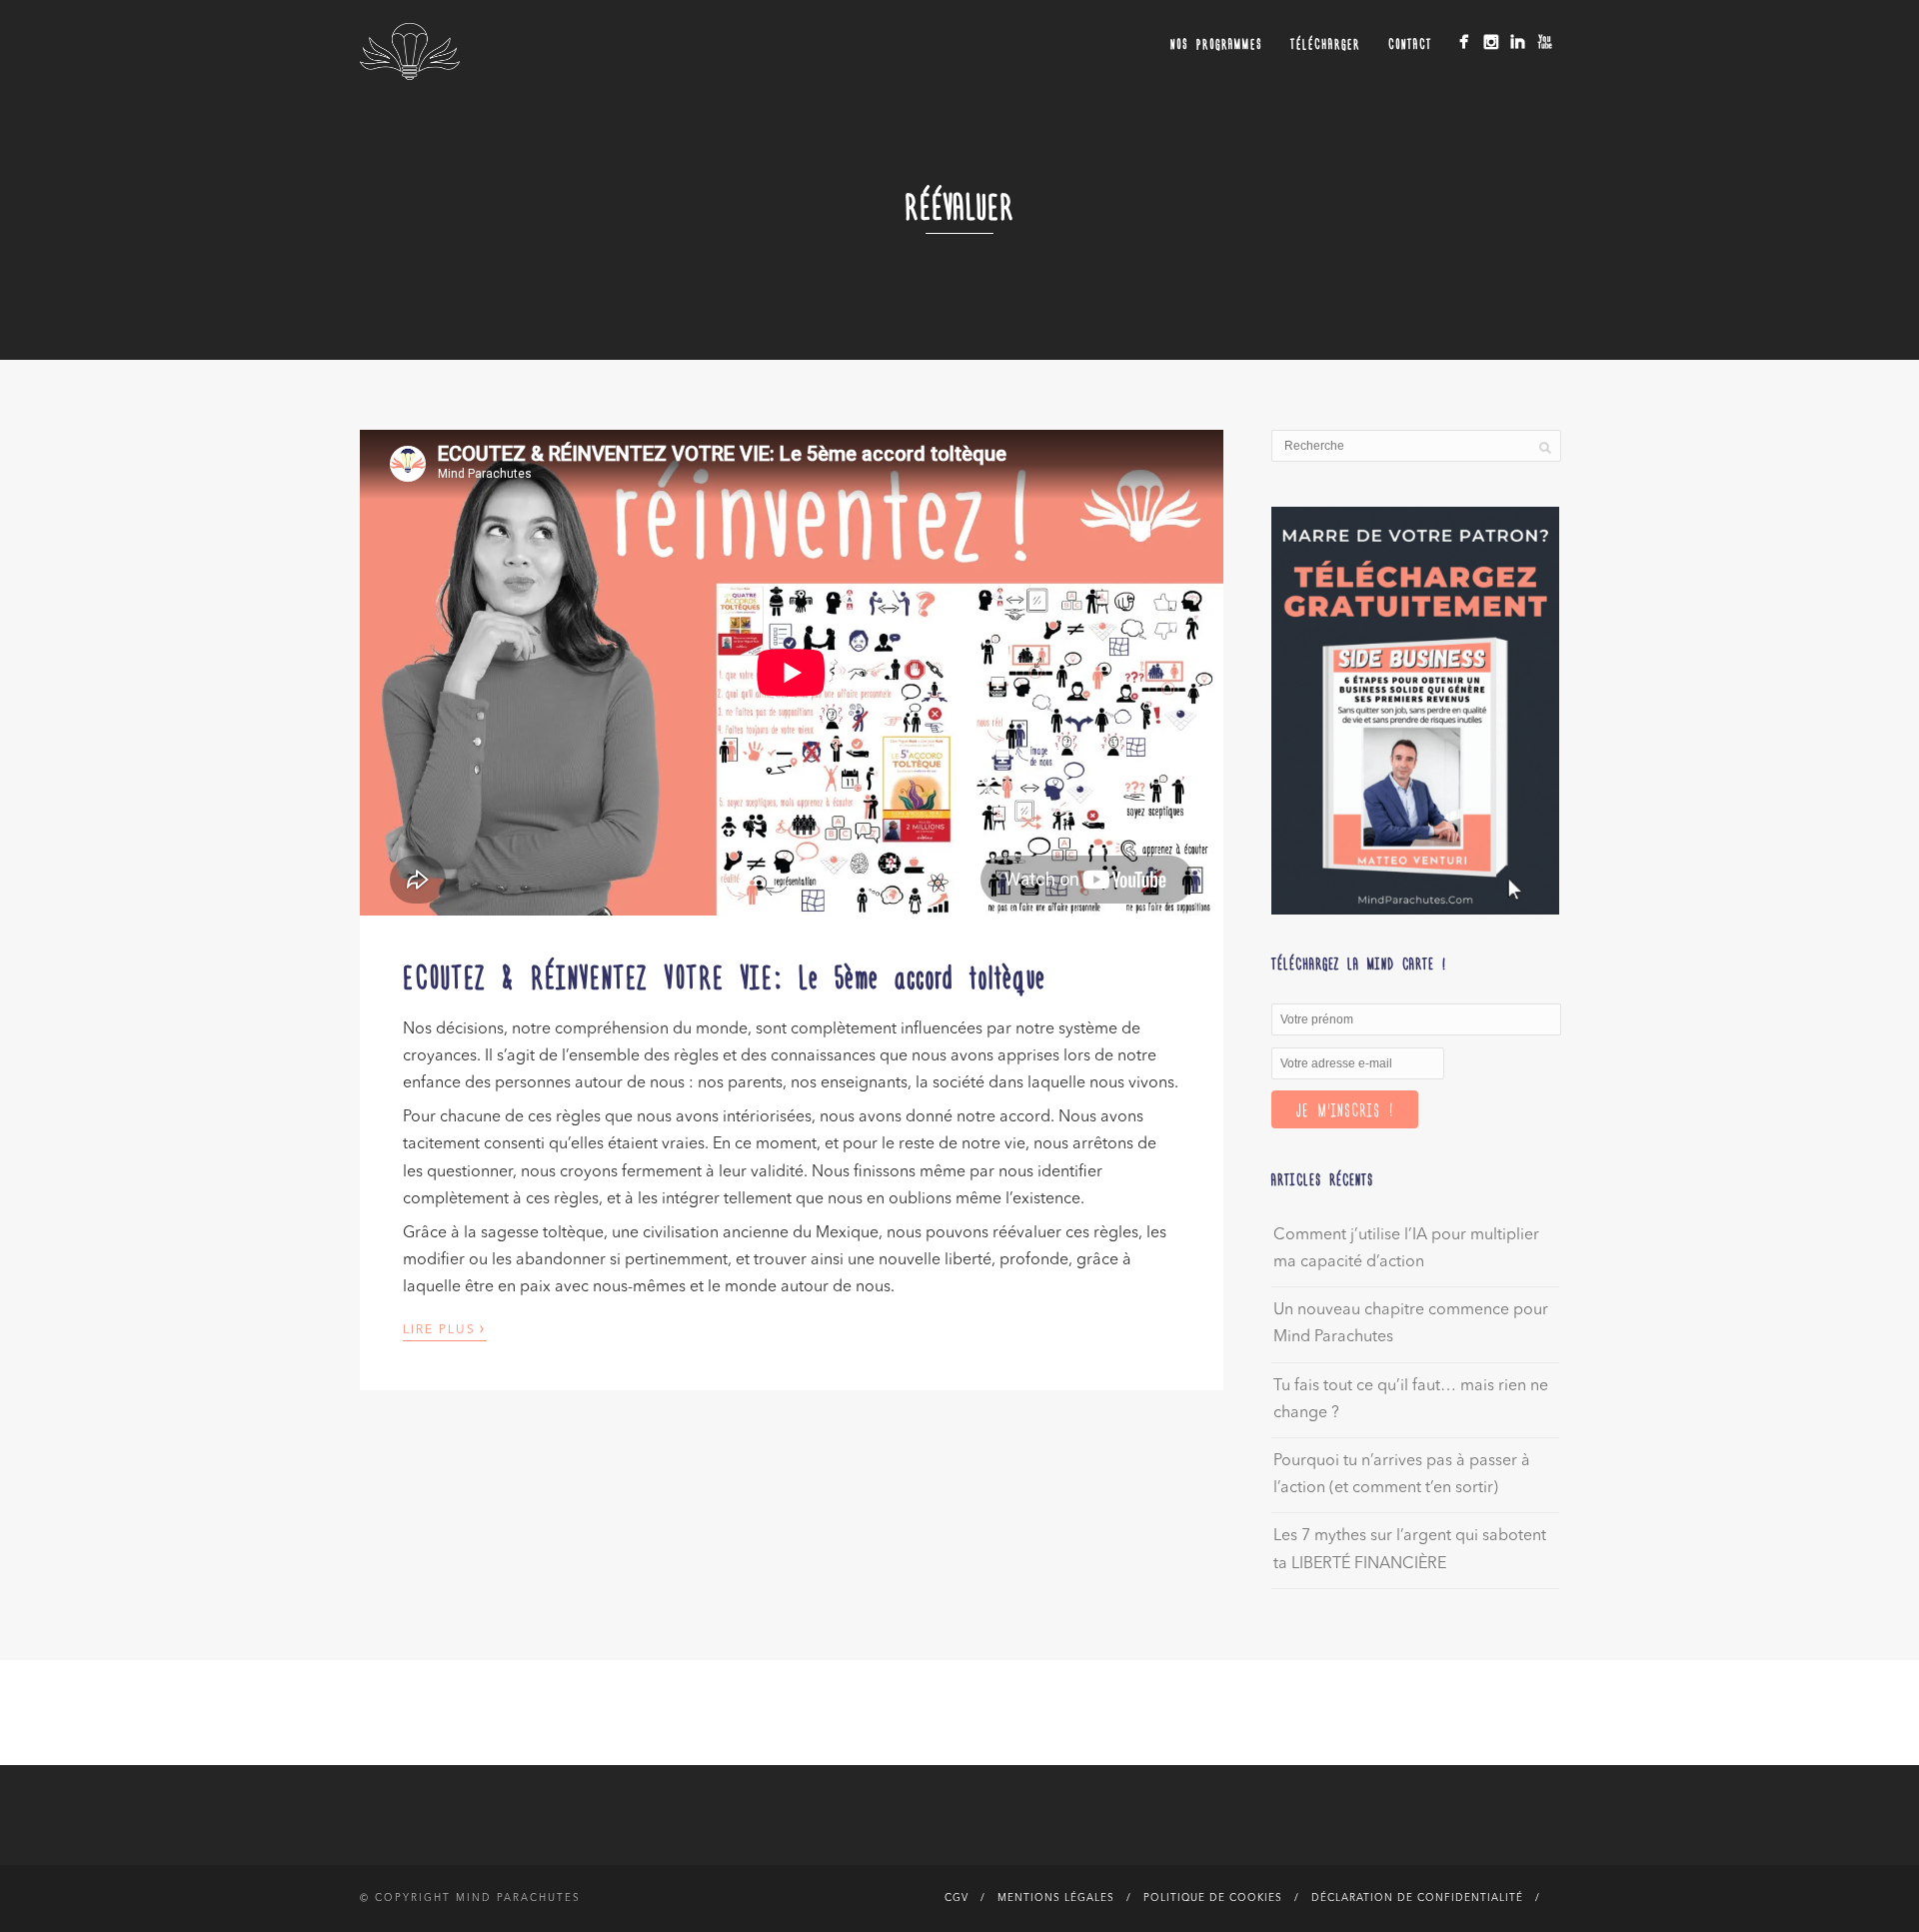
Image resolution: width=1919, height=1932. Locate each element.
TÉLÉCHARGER (1325, 43)
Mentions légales (1056, 1898)
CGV (957, 1898)
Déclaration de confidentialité (1417, 1898)
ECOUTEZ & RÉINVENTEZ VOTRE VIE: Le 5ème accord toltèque (725, 975)
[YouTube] (1545, 41)
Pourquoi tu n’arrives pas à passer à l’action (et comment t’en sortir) (1402, 1475)
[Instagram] (1491, 41)
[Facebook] (1464, 41)
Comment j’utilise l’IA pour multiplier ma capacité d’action (1406, 1249)
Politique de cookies (1213, 1898)
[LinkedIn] (1518, 41)
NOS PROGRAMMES (1216, 43)
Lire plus (445, 1328)
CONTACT (1410, 43)
